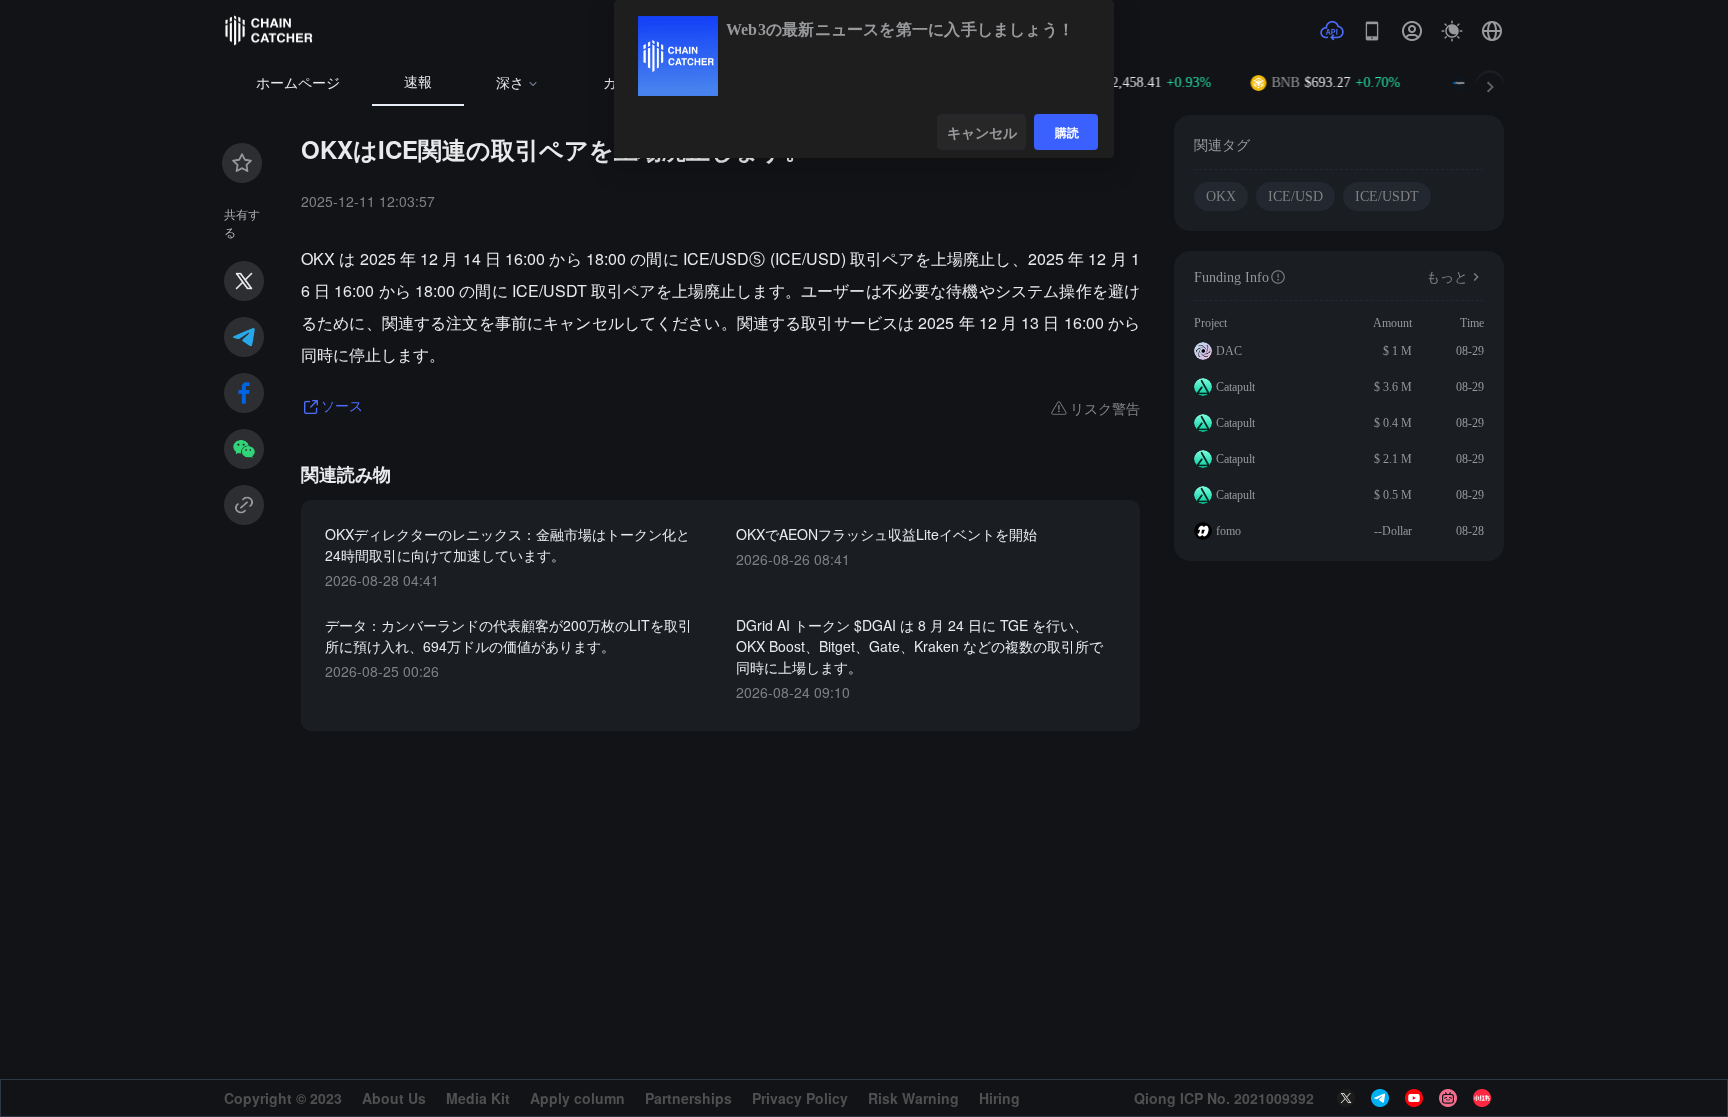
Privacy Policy (800, 1098)
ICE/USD (1295, 196)
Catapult (1235, 387)
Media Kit (478, 1098)
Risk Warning (913, 1098)
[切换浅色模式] (1452, 31)
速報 (418, 82)
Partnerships (688, 1098)
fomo (1228, 531)
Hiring (999, 1098)
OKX (1221, 196)
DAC (1229, 351)
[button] (1492, 31)
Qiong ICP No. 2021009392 (1224, 1098)
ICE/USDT (1387, 196)
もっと (1447, 277)
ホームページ (298, 83)
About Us (394, 1098)
